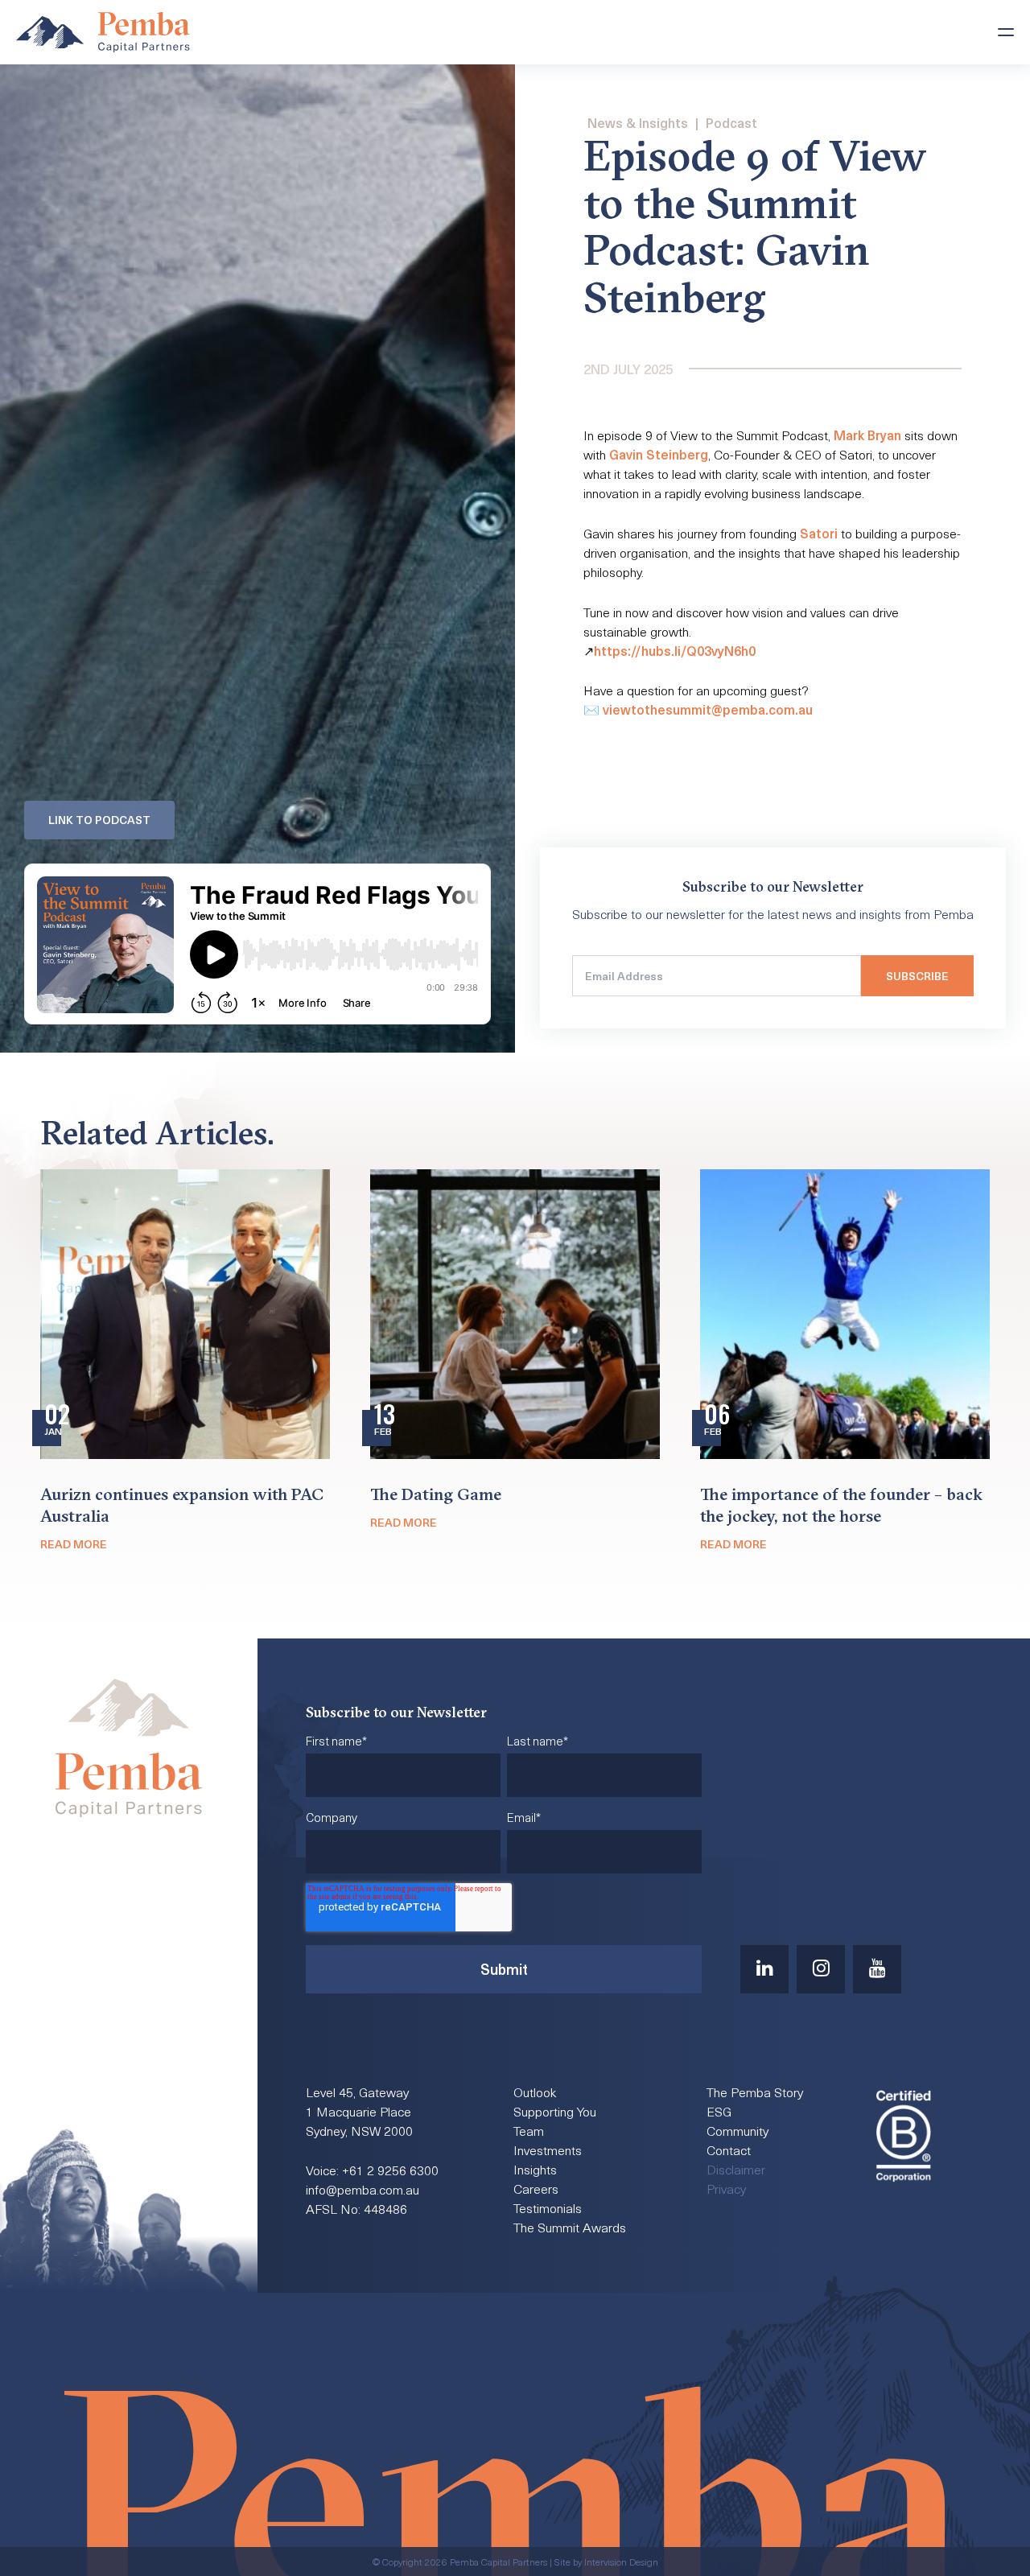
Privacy (726, 2188)
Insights (535, 2169)
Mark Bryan (867, 435)
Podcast (731, 122)
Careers (536, 2188)
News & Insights (638, 122)
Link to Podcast (99, 820)
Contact (729, 2149)
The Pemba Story (755, 2092)
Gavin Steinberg (659, 454)
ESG (719, 2111)
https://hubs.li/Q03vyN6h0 (675, 650)
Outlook (535, 2092)
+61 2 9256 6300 (390, 2170)
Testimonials (548, 2207)
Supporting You (555, 2111)
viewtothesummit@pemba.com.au (708, 709)
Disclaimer (736, 2169)
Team (529, 2130)
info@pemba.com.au (363, 2189)
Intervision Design (621, 2562)
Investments (548, 2149)
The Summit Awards (570, 2227)
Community (737, 2130)
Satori (819, 533)
